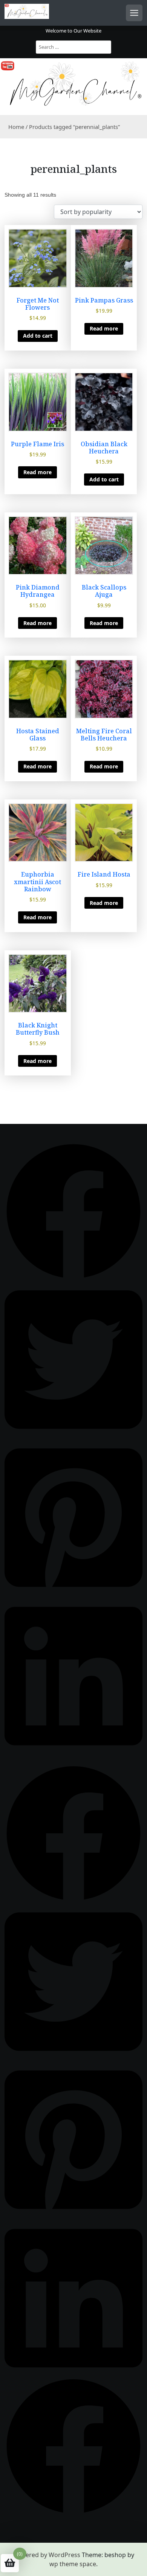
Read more (104, 328)
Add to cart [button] (38, 336)
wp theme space (73, 2564)
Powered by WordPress (47, 2555)
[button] (73, 1210)
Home (16, 127)
